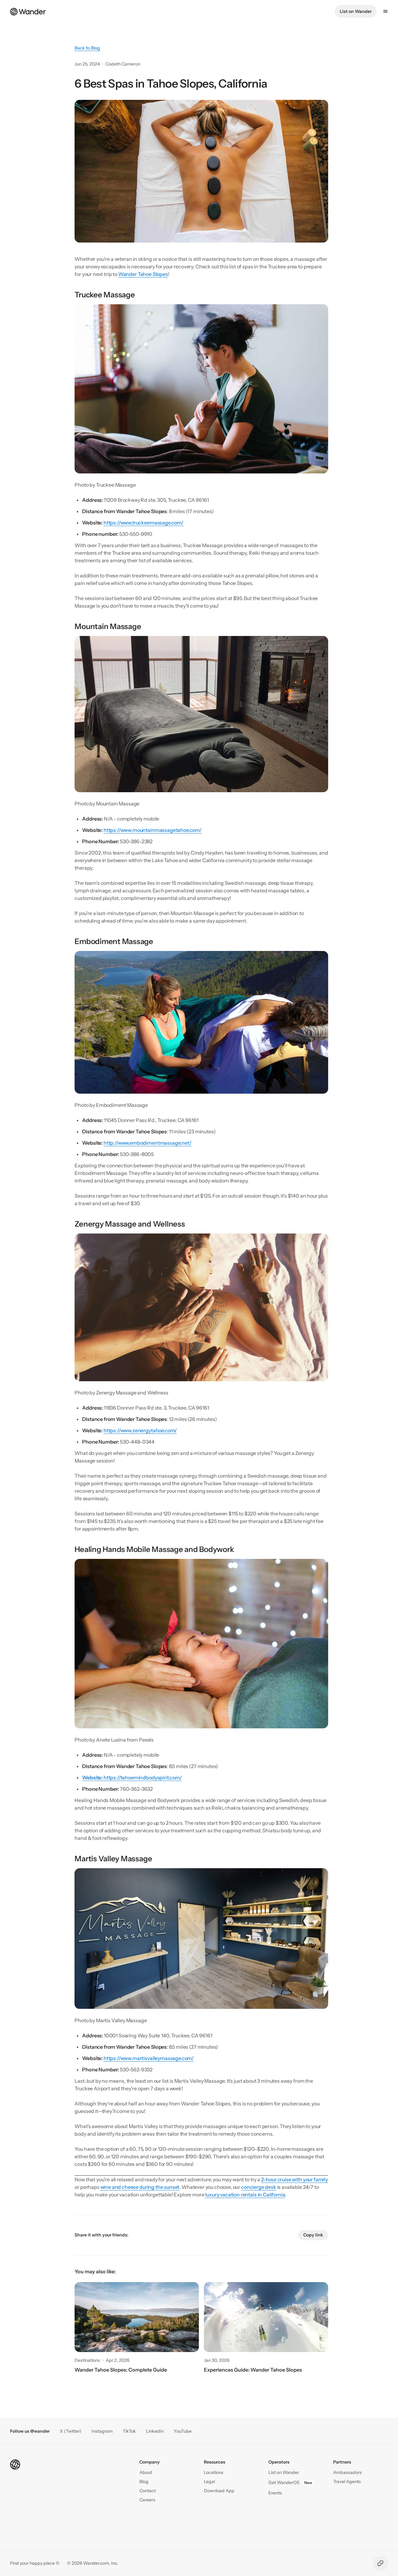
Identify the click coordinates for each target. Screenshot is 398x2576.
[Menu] (385, 11)
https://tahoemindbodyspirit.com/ (132, 1777)
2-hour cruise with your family (294, 2179)
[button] (148, 2491)
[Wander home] (28, 11)
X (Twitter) (71, 2431)
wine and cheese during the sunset (140, 2187)
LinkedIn (155, 2431)
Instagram (102, 2431)
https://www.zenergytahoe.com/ (140, 1430)
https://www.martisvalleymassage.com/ (149, 2058)
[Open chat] (380, 2563)
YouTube (183, 2431)
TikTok (129, 2431)
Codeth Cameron (123, 64)
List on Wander (356, 11)
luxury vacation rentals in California (245, 2195)
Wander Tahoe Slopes (143, 274)
